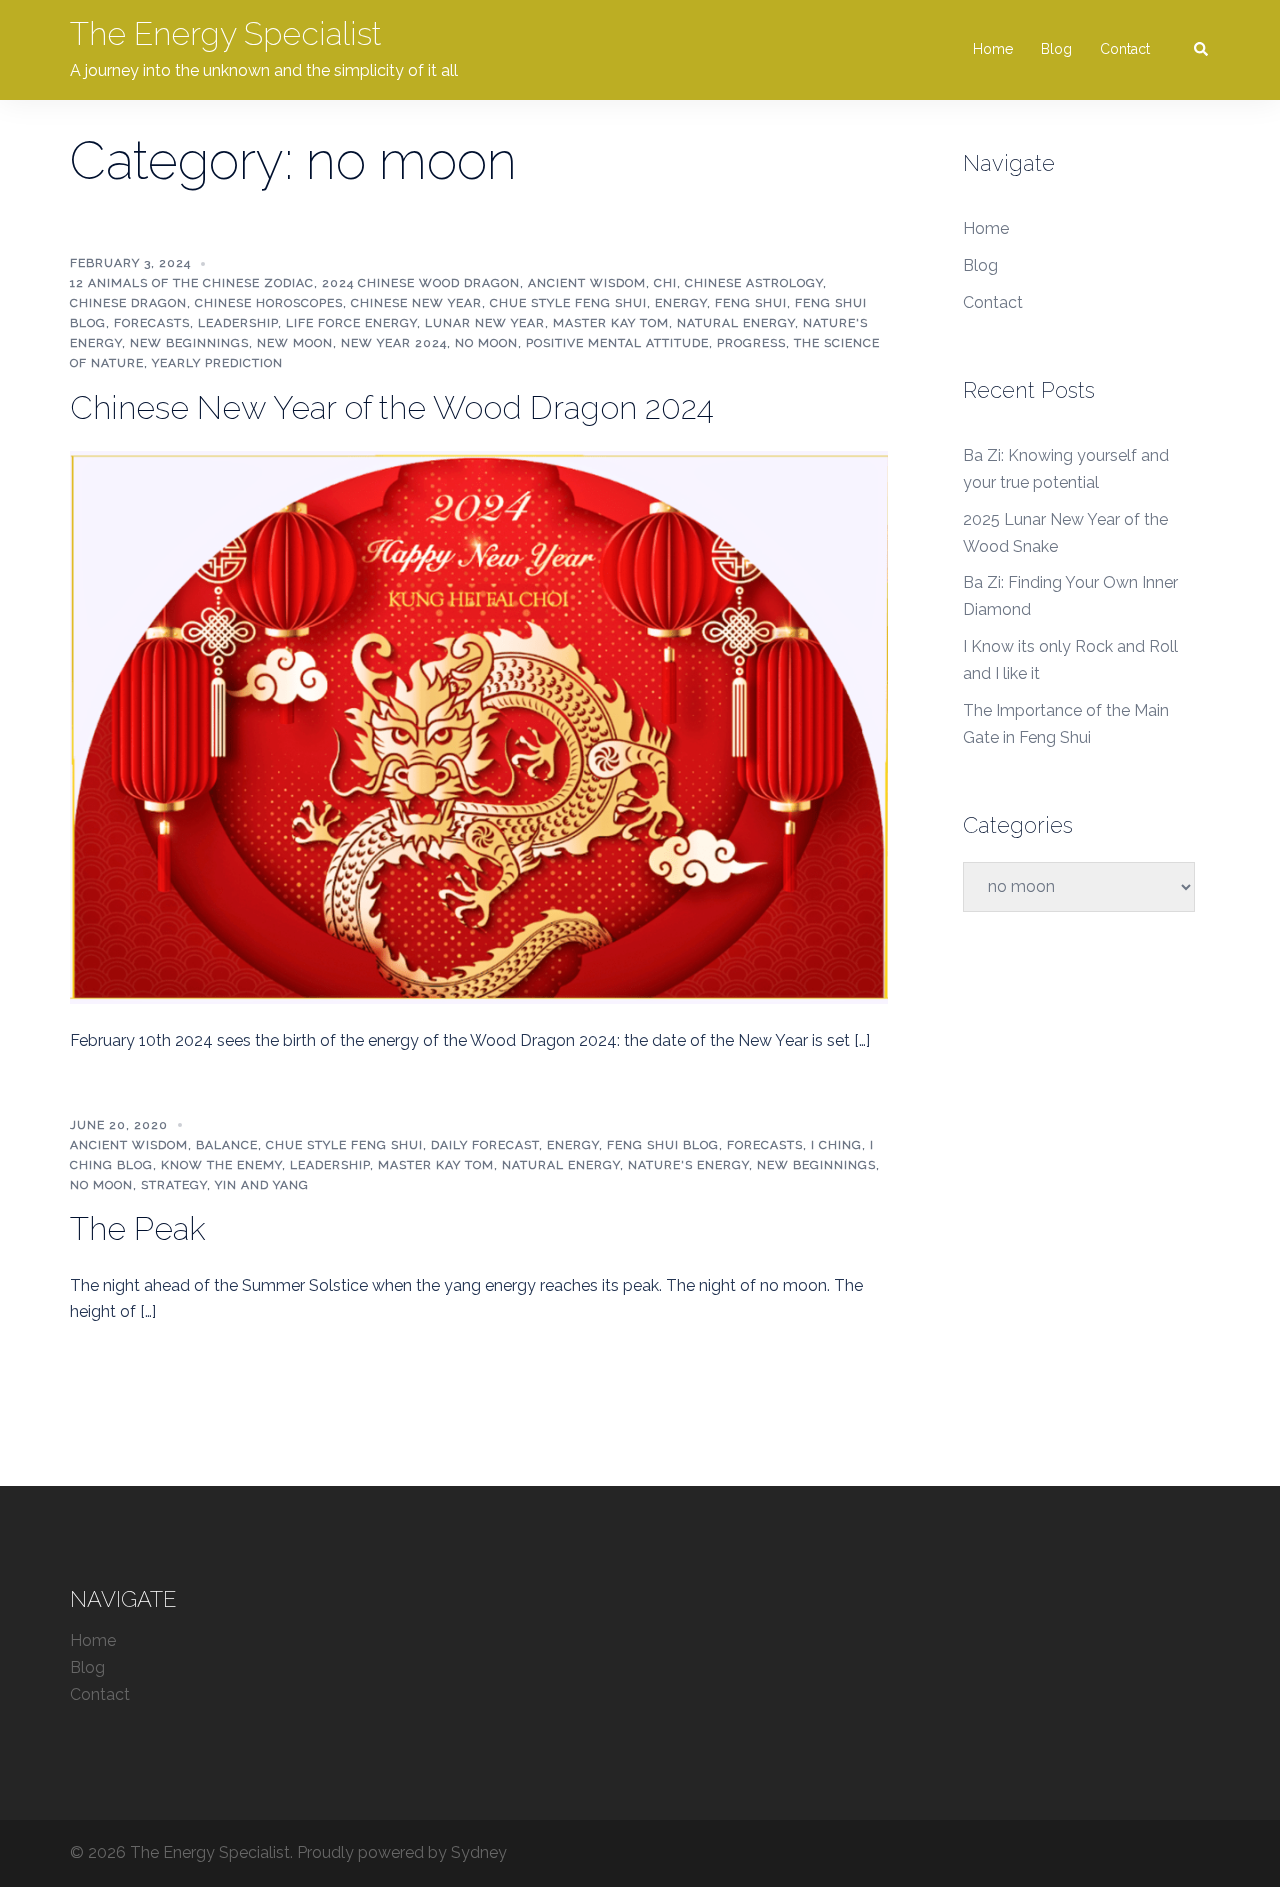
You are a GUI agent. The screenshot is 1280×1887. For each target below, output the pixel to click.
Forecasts (152, 323)
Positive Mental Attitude (617, 343)
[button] (1202, 50)
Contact (1125, 49)
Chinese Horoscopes (269, 303)
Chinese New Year (416, 303)
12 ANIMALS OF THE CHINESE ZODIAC (192, 283)
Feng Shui (751, 303)
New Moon (295, 343)
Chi (665, 283)
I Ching (836, 1145)
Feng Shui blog (663, 1145)
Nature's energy (688, 1165)
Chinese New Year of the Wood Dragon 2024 (392, 407)
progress (751, 343)
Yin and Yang (262, 1185)
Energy (681, 303)
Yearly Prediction (217, 363)
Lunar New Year (485, 323)
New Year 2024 (394, 343)
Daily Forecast (485, 1145)
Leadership (238, 323)
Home (993, 49)
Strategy (174, 1185)
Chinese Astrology (754, 283)
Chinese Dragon (128, 303)
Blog (1056, 49)
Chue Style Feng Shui (568, 303)
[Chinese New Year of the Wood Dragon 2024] (479, 725)
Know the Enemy (221, 1165)
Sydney (479, 1852)
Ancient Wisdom (587, 283)
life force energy (351, 323)
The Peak (138, 1228)
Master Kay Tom (611, 323)
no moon (486, 343)
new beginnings (189, 343)
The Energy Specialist (226, 33)
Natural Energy (736, 323)
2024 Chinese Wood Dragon (421, 283)
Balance (227, 1145)
